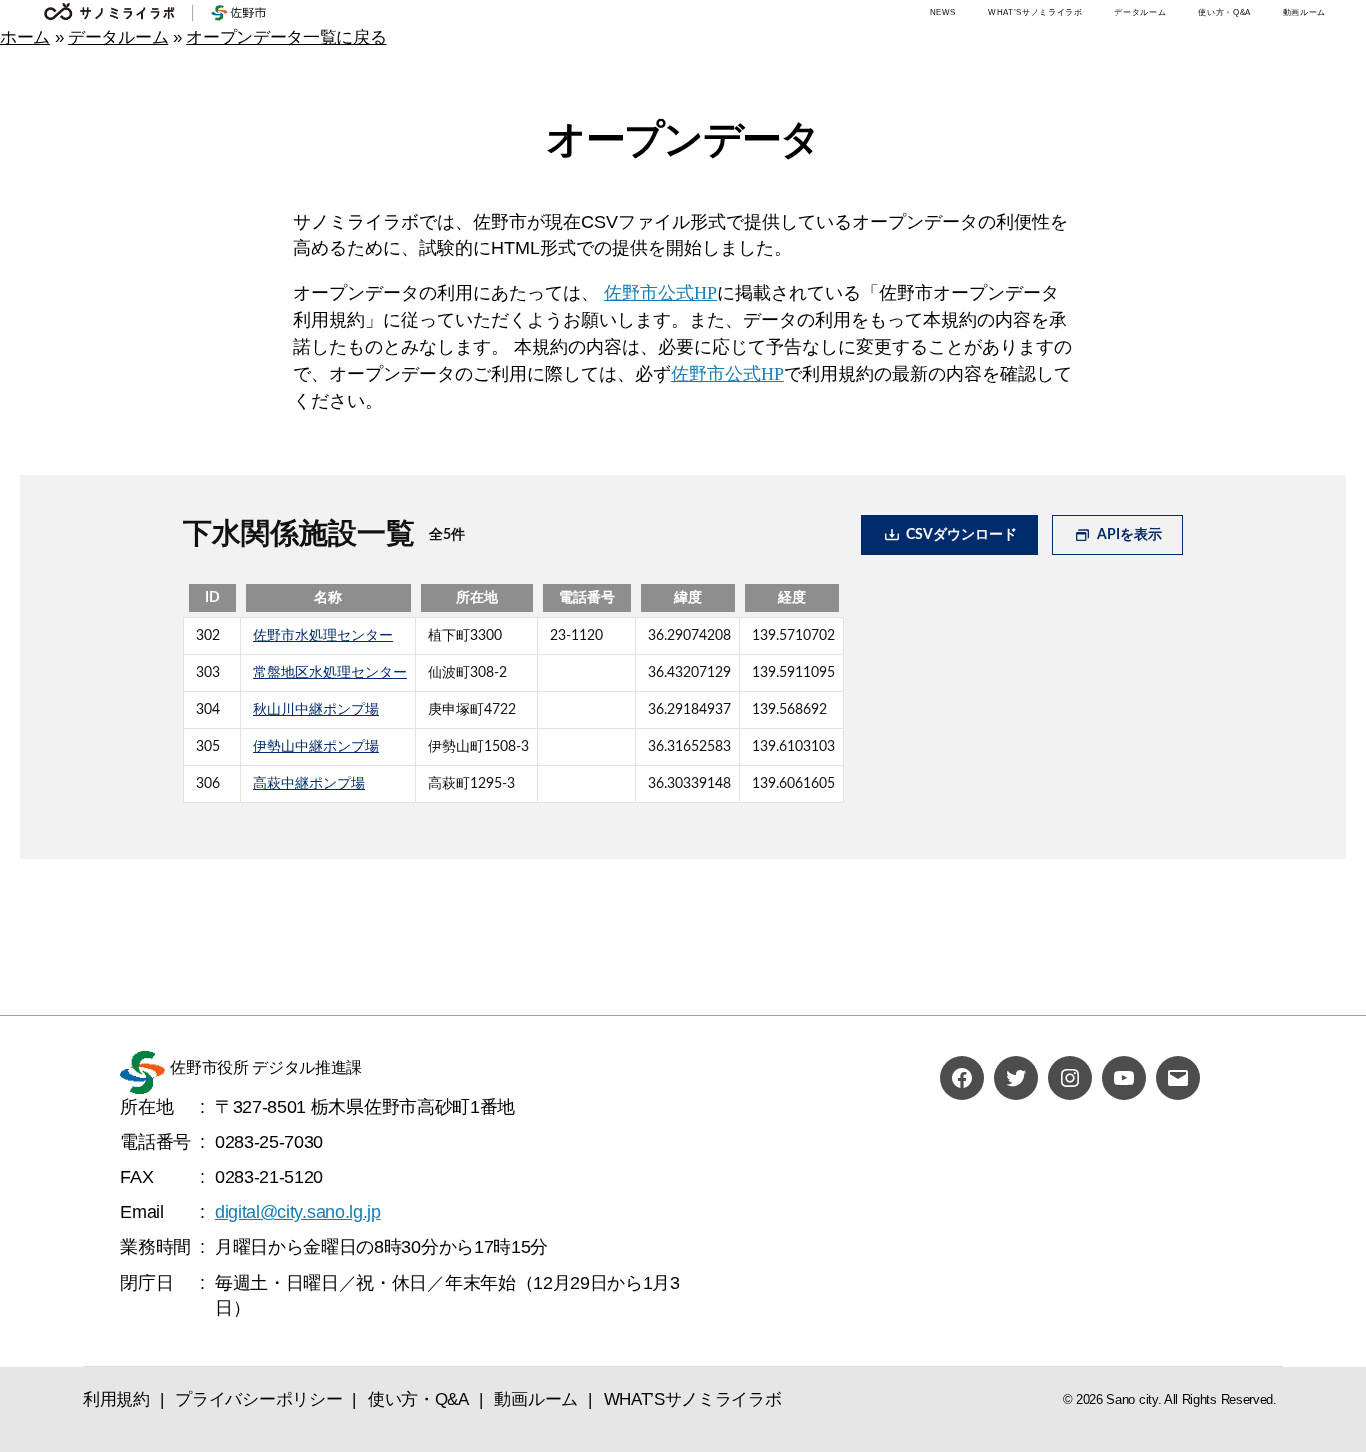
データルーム (1140, 12)
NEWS (943, 12)
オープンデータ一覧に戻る (286, 37)
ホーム (25, 37)
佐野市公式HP (660, 293)
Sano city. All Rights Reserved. (1191, 1400)
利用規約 (116, 1399)
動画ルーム (1304, 12)
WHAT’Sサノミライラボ (1035, 12)
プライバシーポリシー (258, 1399)
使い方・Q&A (1224, 12)
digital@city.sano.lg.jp (298, 1212)
